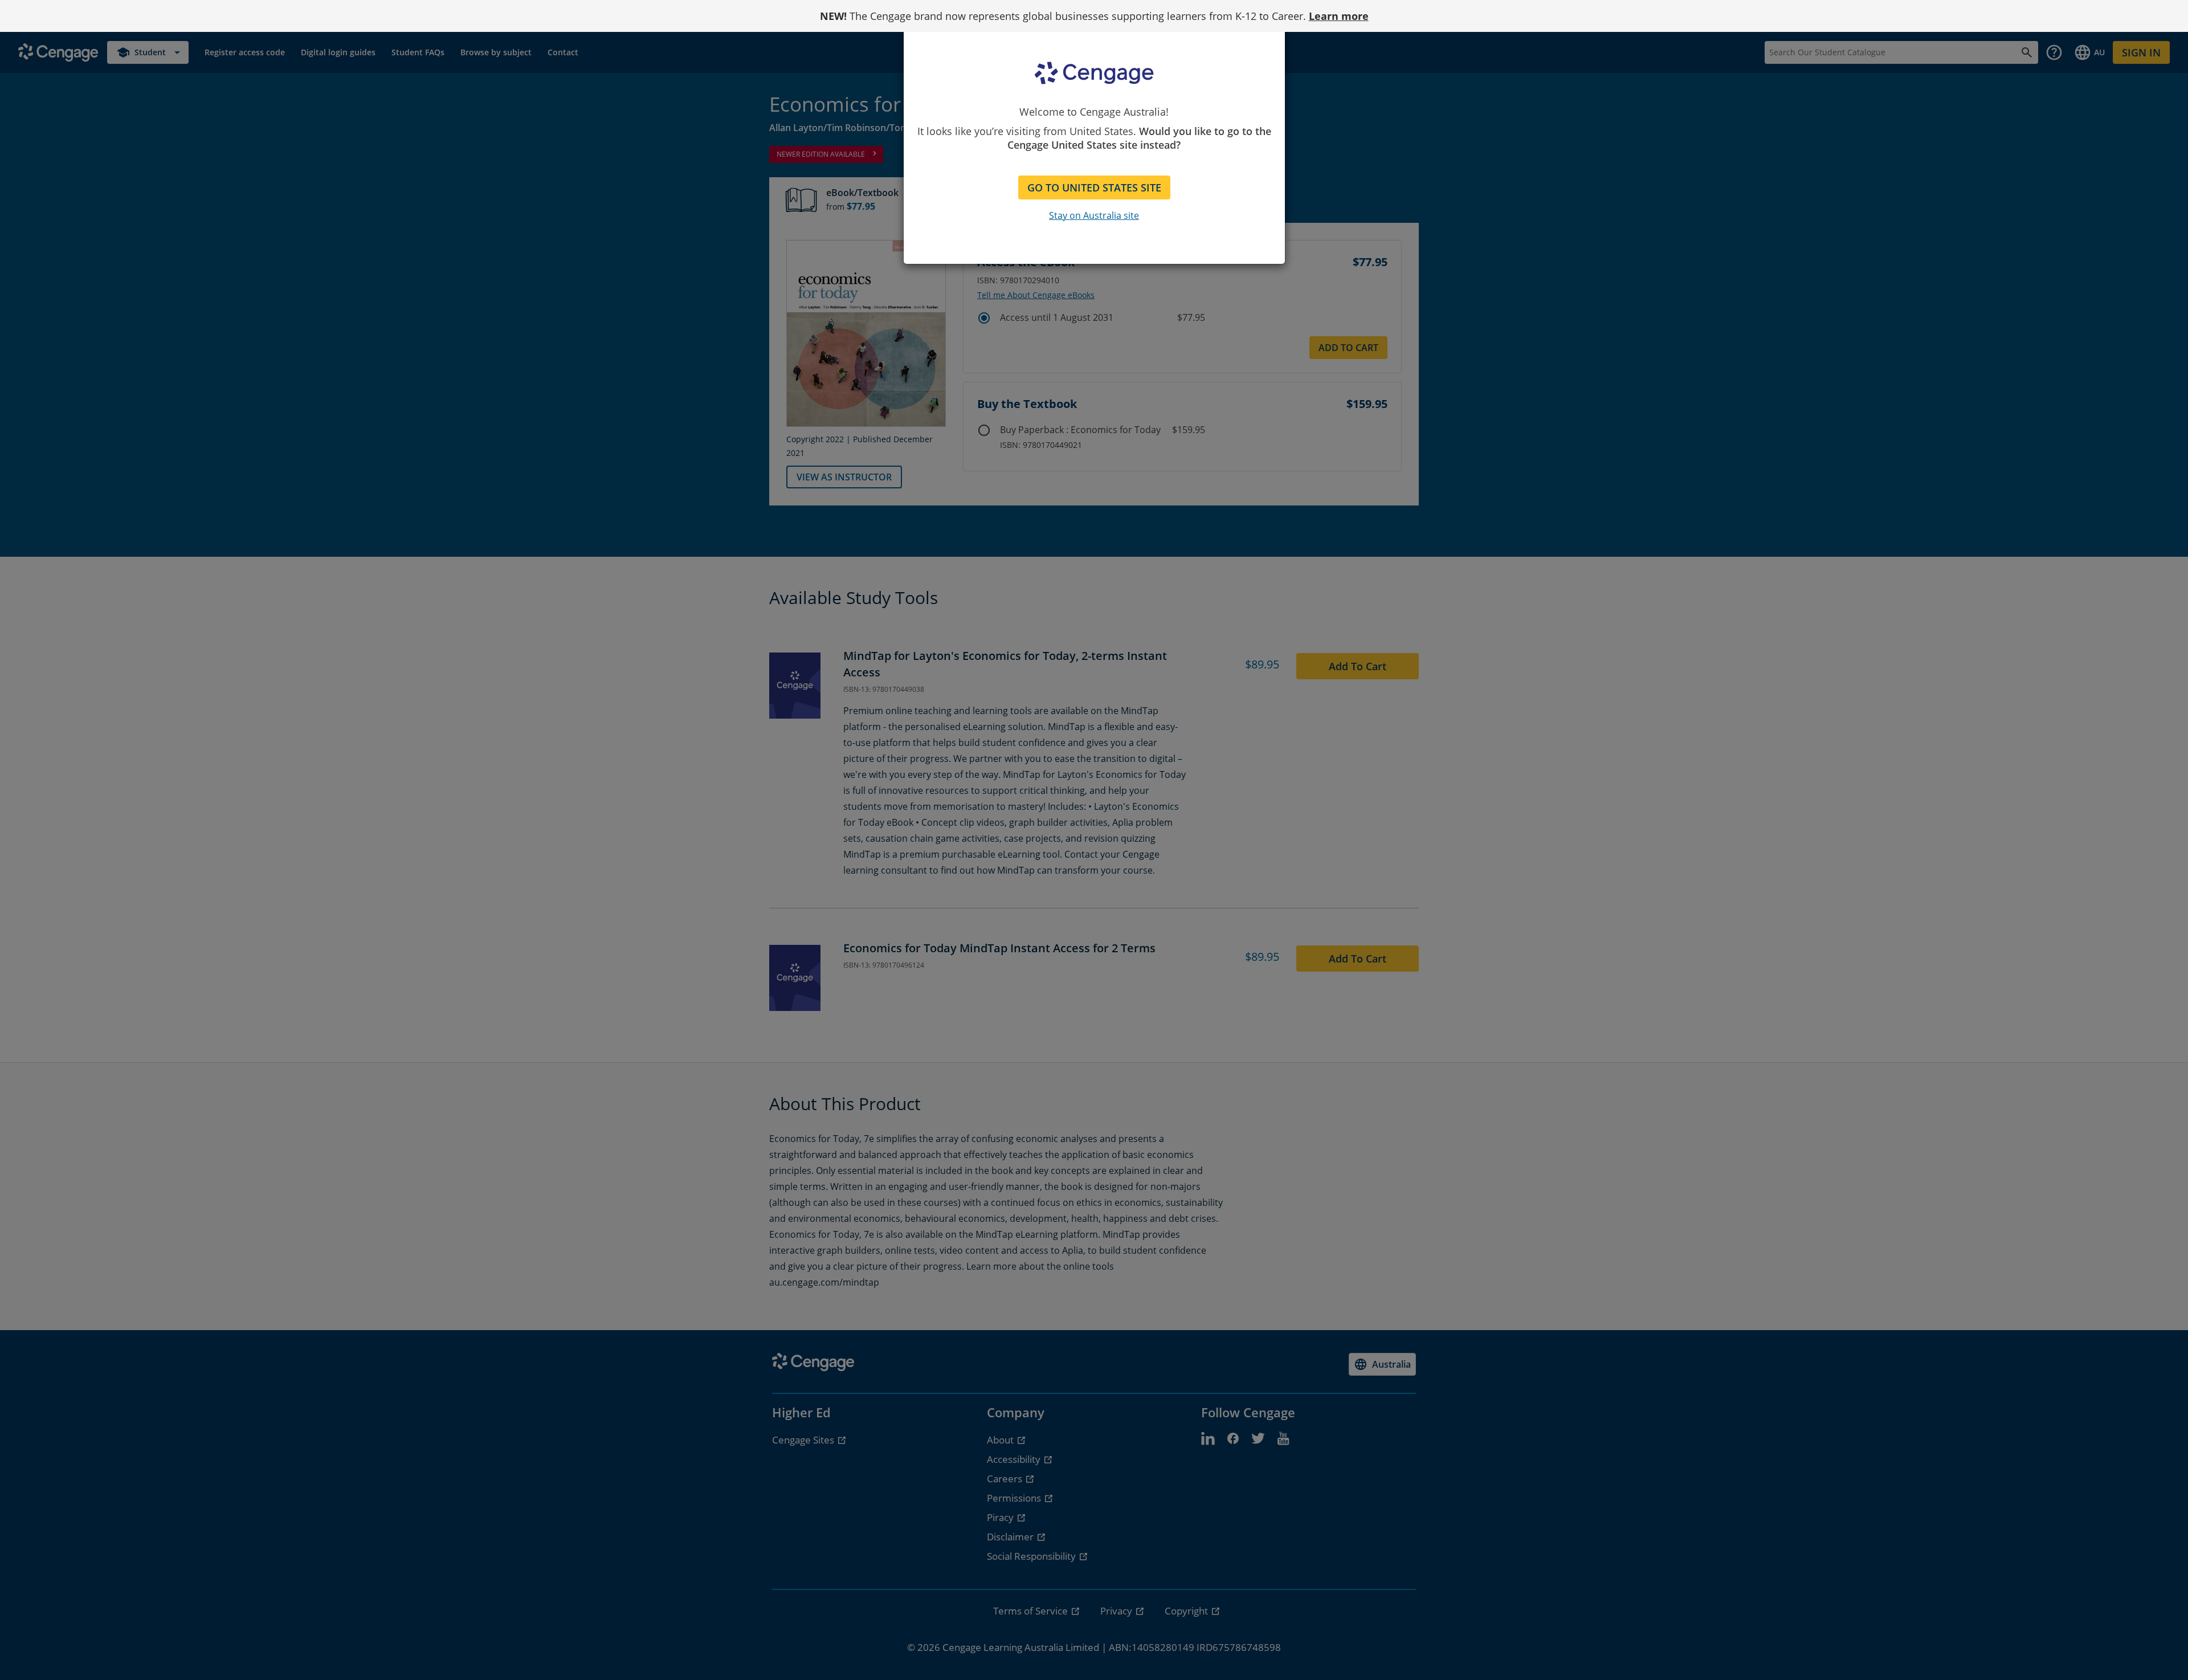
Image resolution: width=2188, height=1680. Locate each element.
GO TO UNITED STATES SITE (1094, 187)
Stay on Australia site (1094, 215)
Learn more (1339, 16)
